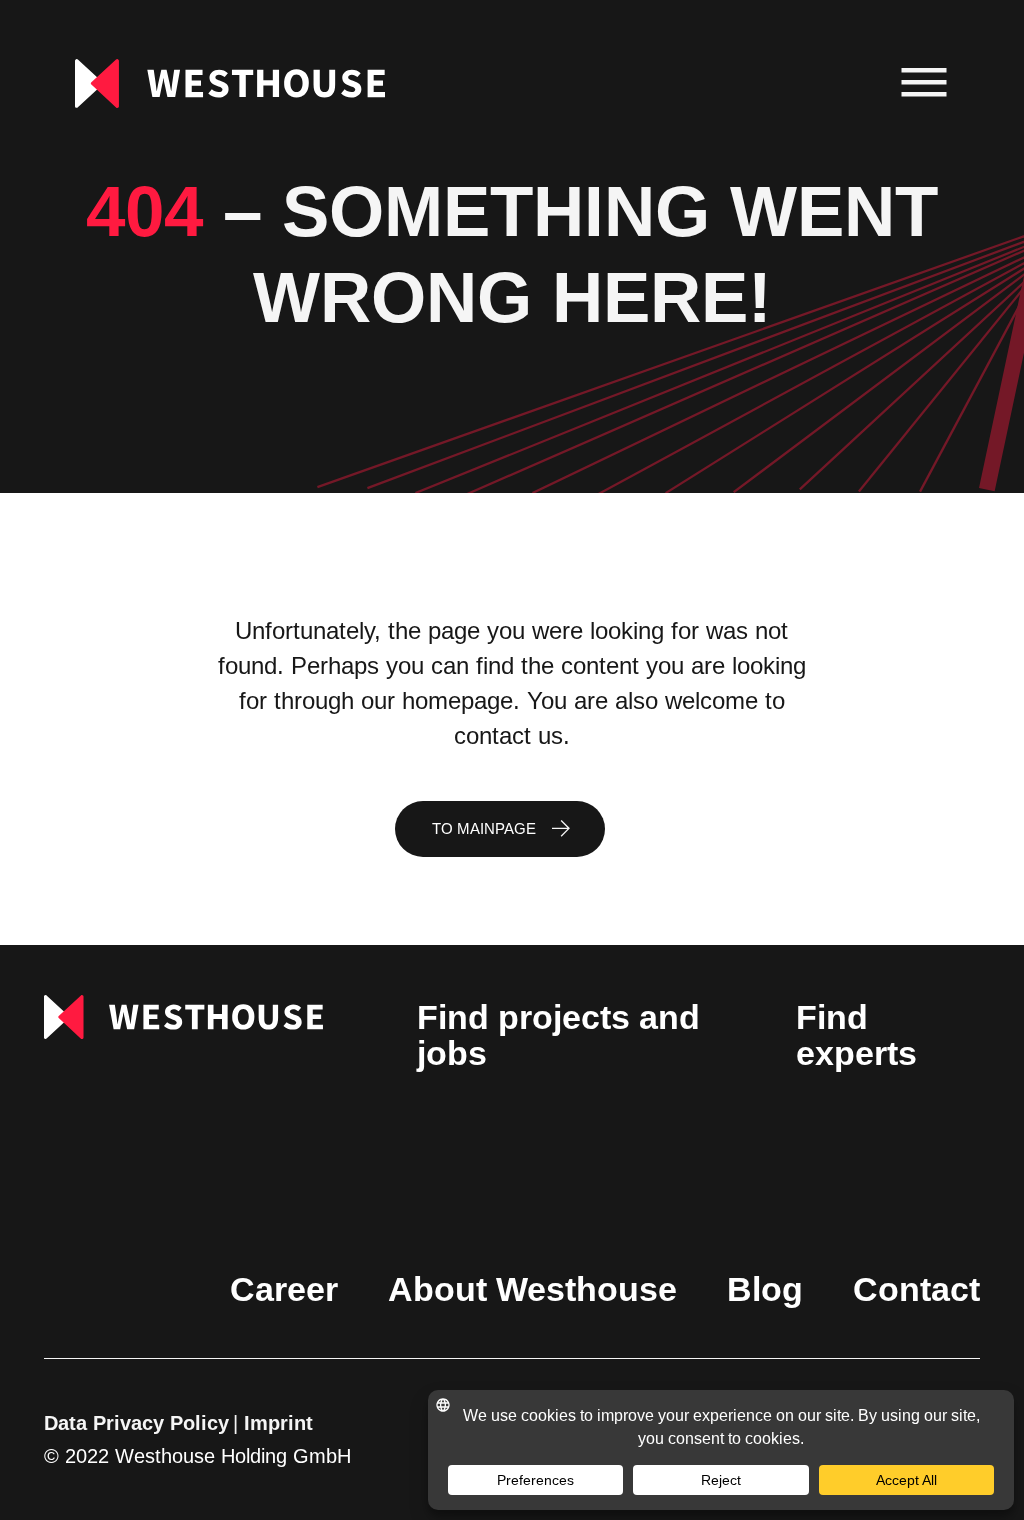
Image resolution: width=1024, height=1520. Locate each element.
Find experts (856, 1035)
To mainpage (484, 828)
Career (284, 1289)
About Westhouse (532, 1289)
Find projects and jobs (558, 1035)
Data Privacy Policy (136, 1423)
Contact (916, 1289)
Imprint (278, 1423)
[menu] (924, 83)
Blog (765, 1289)
